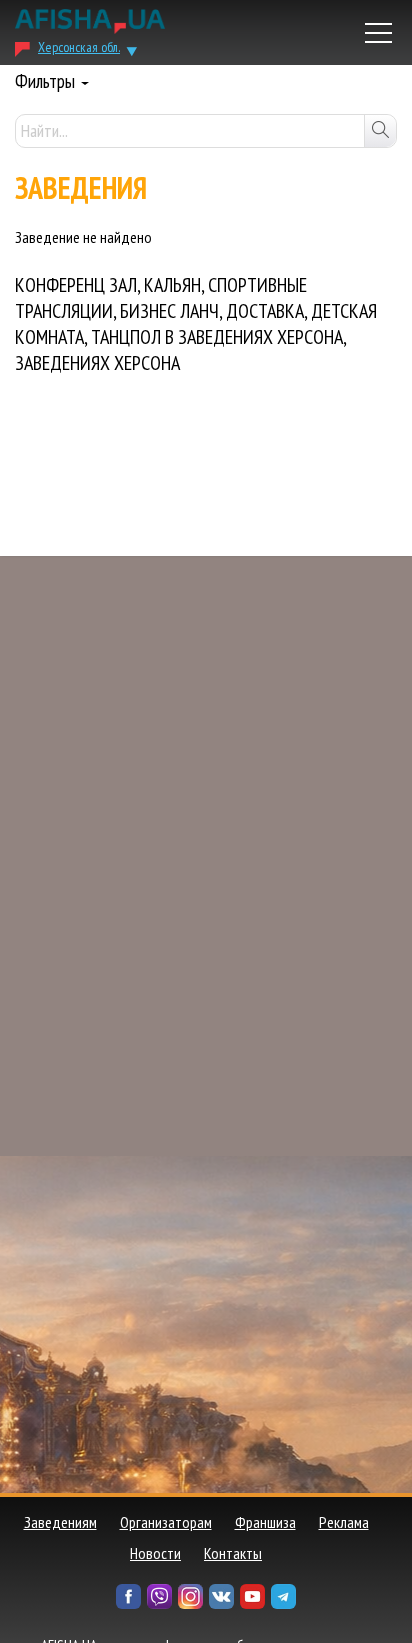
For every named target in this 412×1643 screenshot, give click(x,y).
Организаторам (166, 1522)
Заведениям (60, 1522)
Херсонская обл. (79, 47)
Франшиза (265, 1522)
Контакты (233, 1553)
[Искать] (380, 131)
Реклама (344, 1522)
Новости (155, 1553)
